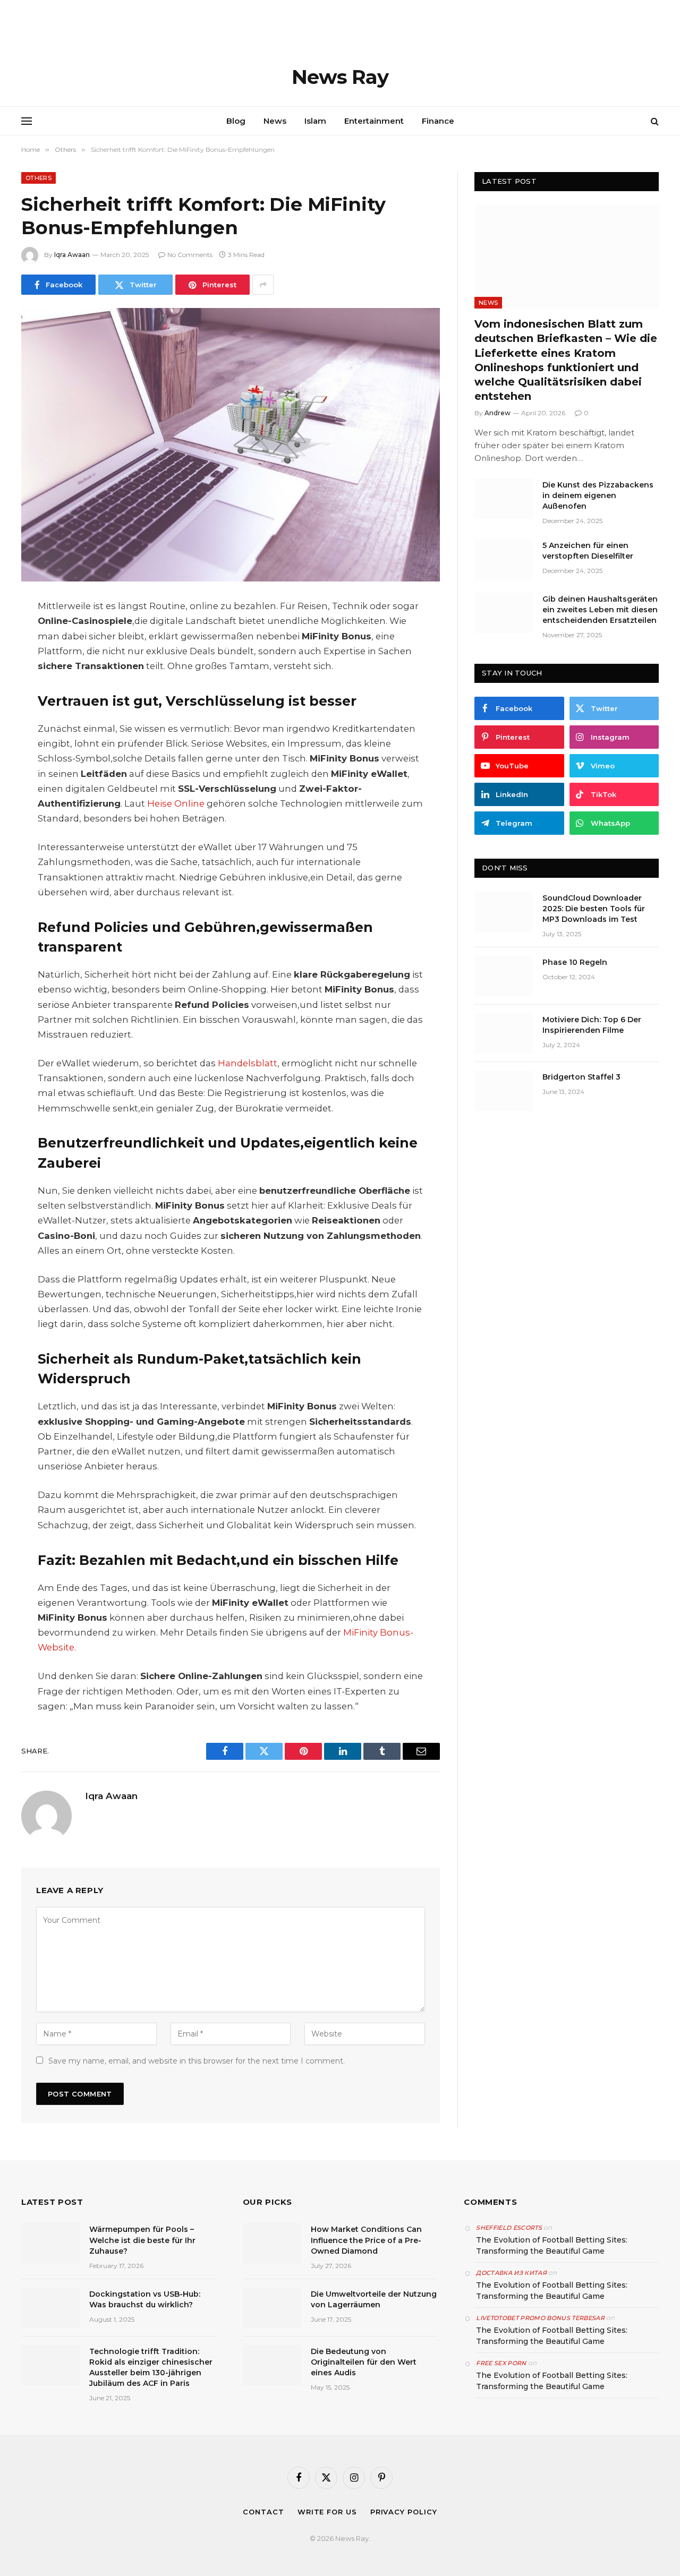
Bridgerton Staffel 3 (581, 1077)
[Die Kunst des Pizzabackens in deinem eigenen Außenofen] (504, 499)
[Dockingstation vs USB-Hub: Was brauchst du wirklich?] (50, 2308)
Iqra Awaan (72, 255)
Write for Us (327, 2512)
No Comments (190, 255)
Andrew (498, 413)
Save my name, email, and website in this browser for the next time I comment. (197, 2061)
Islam (315, 121)
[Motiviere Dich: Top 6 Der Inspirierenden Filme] (504, 1033)
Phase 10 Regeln (575, 962)
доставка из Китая (511, 2273)
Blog (236, 121)
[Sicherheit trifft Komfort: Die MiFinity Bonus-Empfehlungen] (231, 445)
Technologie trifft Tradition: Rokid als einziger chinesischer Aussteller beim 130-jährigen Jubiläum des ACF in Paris (151, 2367)
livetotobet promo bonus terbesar (540, 2318)
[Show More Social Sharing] (263, 285)
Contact (263, 2512)
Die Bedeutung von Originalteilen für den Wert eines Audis (364, 2362)
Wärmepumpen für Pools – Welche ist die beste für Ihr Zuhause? (142, 2240)
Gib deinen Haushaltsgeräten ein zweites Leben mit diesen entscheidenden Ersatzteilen (600, 610)
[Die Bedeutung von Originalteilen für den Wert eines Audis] (272, 2365)
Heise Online (176, 803)
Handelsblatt (248, 1063)
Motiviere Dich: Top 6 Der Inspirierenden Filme (592, 1025)
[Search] (654, 121)
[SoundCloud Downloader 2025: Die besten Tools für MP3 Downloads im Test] (504, 912)
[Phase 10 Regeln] (504, 976)
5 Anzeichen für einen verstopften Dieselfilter (588, 551)
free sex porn (501, 2363)
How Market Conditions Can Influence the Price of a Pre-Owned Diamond (366, 2240)
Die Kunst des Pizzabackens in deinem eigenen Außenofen (598, 495)
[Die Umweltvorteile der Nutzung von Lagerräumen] (272, 2308)
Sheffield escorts (509, 2228)
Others (39, 178)
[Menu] (27, 121)
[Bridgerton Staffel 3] (504, 1091)
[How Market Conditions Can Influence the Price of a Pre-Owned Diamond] (272, 2243)
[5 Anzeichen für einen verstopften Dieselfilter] (504, 559)
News (275, 121)
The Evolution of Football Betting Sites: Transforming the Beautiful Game (552, 2245)
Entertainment (374, 121)
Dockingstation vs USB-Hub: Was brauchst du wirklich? (145, 2299)
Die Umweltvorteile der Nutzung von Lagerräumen (374, 2299)
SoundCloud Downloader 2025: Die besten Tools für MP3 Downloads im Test (594, 909)
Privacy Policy (404, 2512)
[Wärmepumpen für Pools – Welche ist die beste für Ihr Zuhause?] (50, 2243)
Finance (438, 121)
